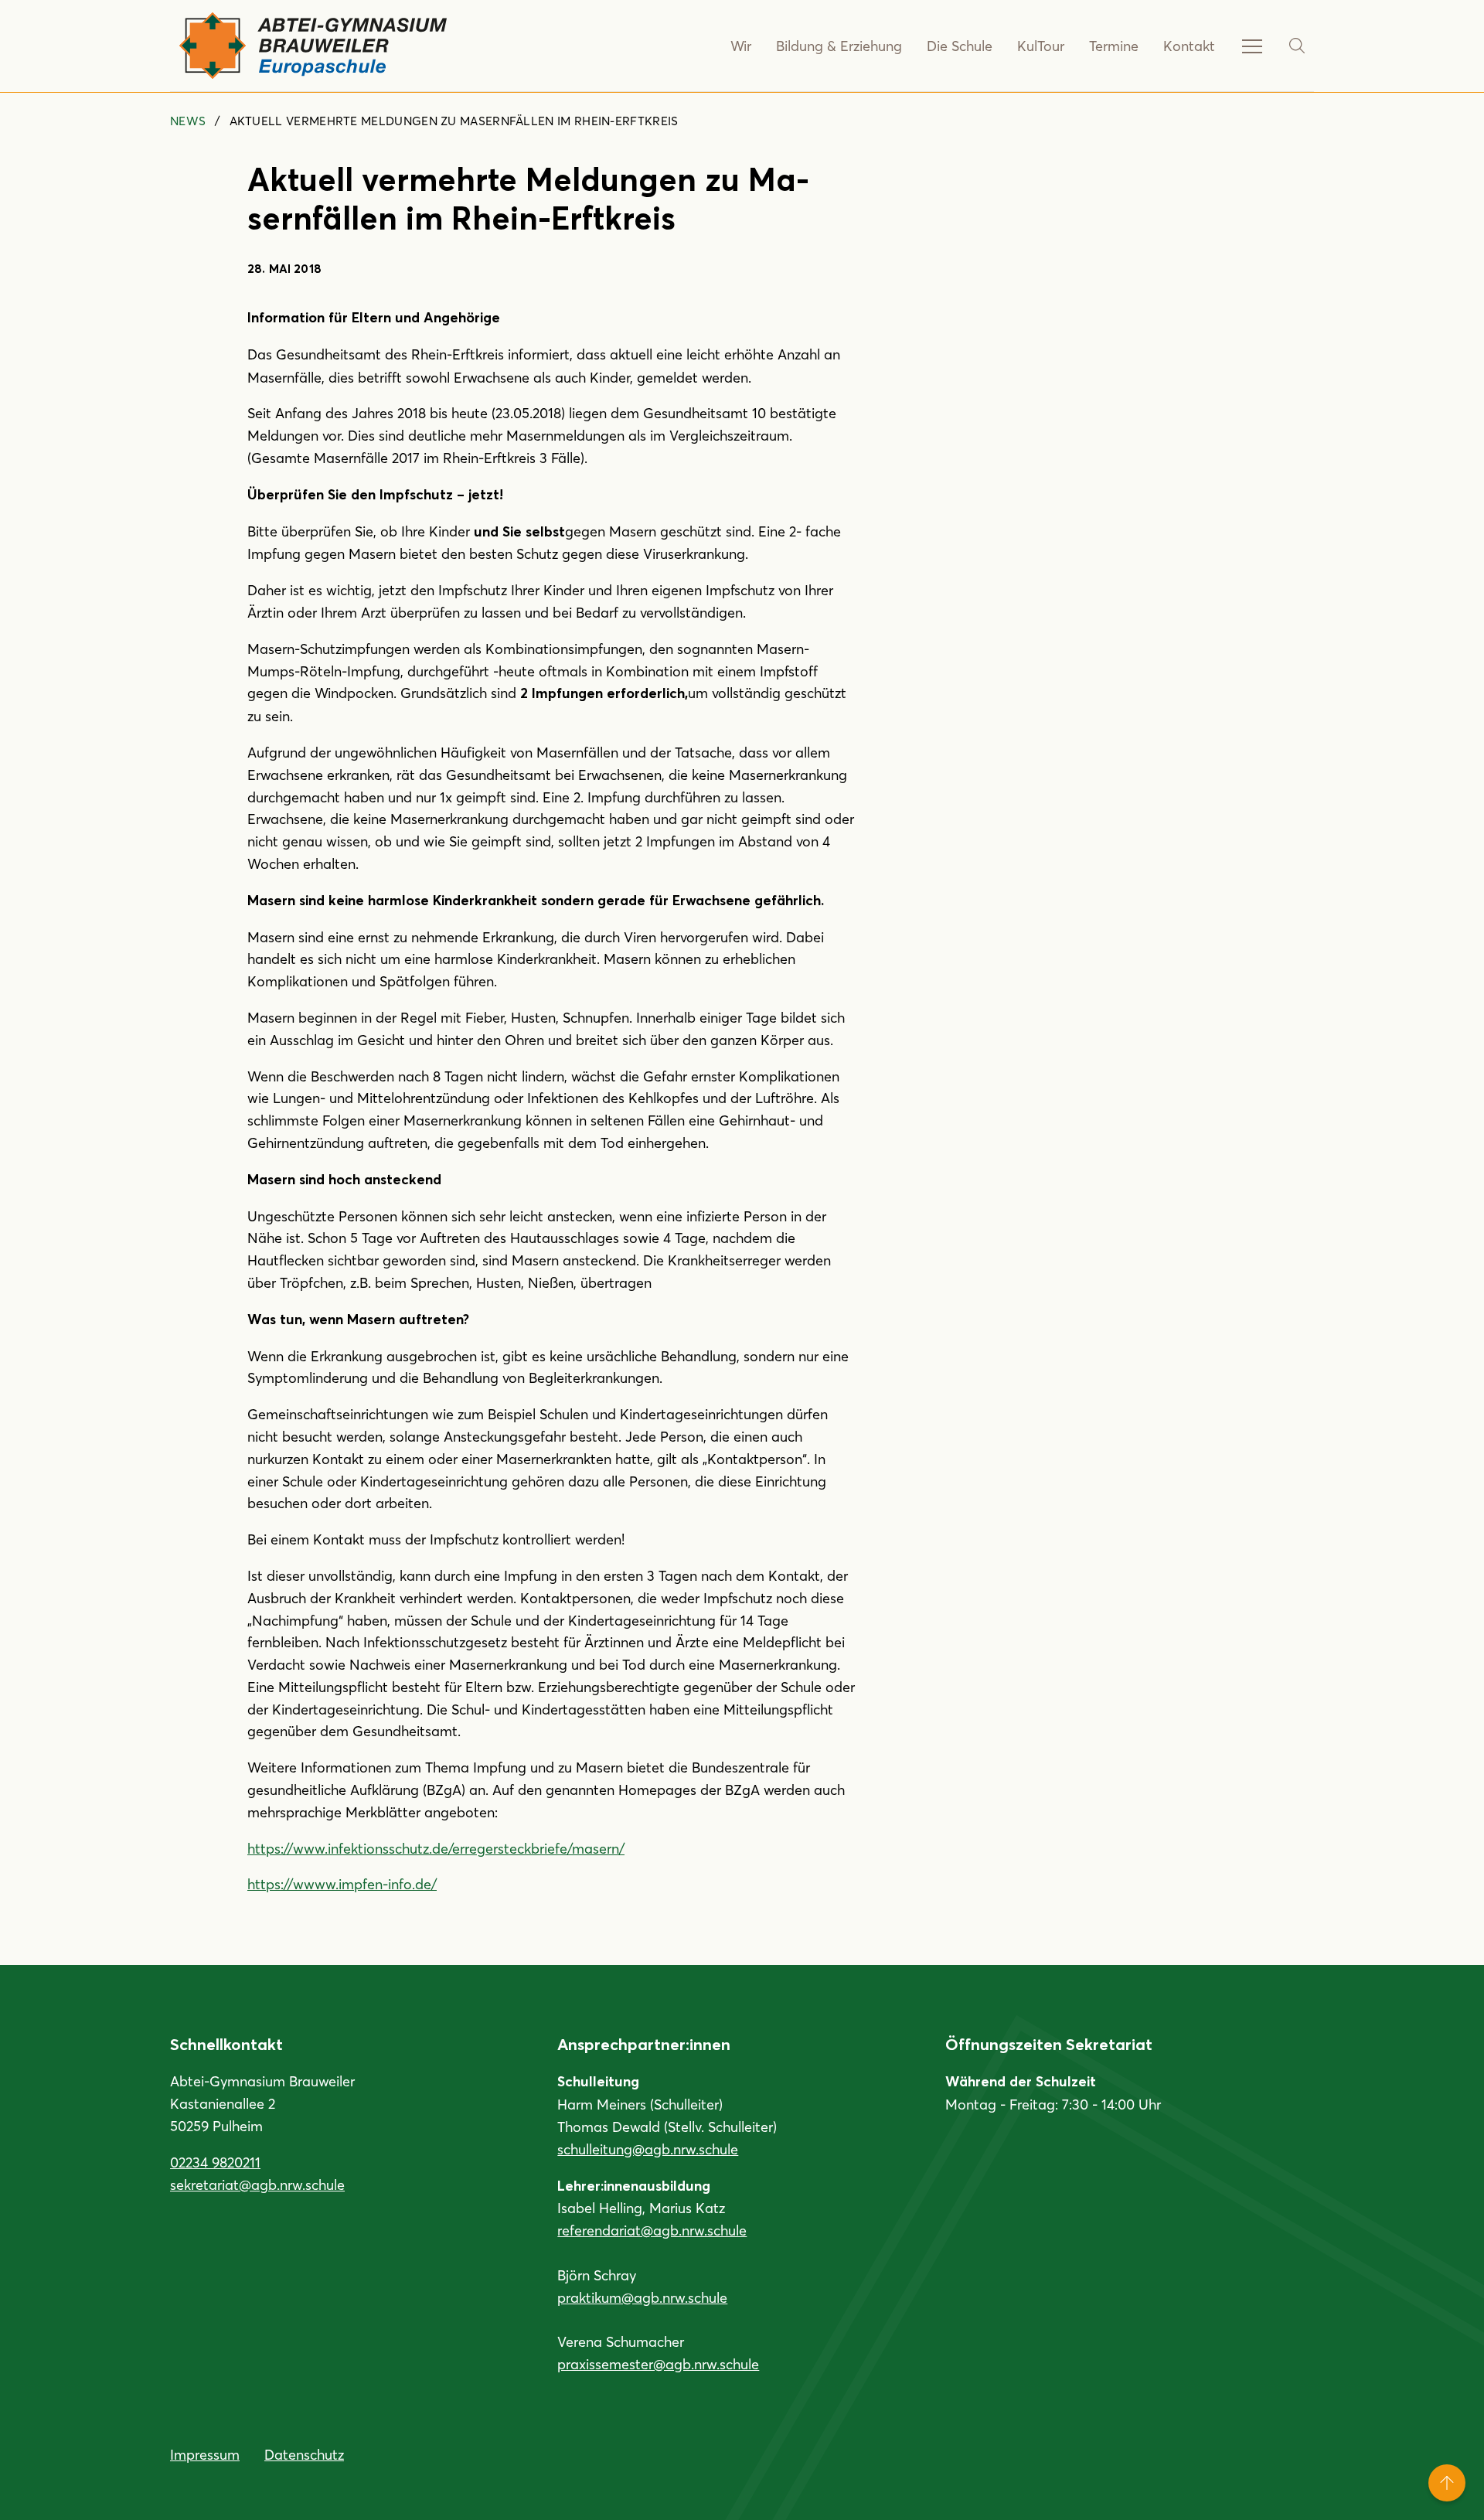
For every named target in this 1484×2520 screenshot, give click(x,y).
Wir (741, 46)
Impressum (205, 2454)
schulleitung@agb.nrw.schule (648, 2149)
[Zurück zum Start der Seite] (1447, 2483)
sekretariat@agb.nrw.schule (257, 2185)
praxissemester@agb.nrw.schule (658, 2364)
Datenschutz (304, 2454)
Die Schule (960, 46)
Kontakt (1189, 46)
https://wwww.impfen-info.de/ (342, 1884)
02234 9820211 (215, 2162)
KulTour (1041, 46)
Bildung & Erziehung (839, 46)
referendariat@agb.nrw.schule (652, 2230)
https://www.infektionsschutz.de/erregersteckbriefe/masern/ (436, 1848)
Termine (1114, 46)
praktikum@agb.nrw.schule (642, 2297)
